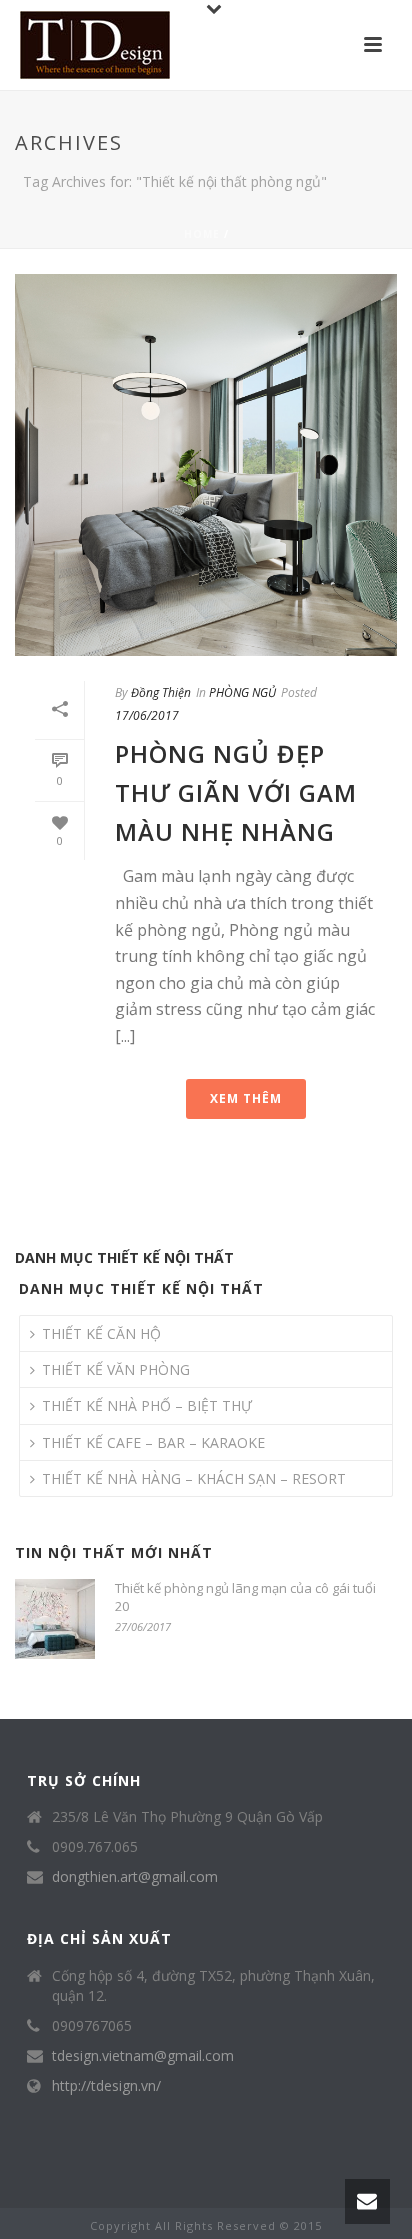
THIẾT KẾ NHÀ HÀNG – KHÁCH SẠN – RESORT (194, 1478)
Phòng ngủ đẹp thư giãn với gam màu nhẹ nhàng (236, 792)
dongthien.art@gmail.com (135, 1877)
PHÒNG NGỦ (242, 692)
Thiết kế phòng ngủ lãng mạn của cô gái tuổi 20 (245, 1597)
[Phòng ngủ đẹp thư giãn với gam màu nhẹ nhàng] (206, 465)
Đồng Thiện (161, 692)
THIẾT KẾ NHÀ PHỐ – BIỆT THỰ (147, 1405)
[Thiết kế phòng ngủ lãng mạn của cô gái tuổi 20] (55, 1619)
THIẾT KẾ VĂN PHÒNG (116, 1369)
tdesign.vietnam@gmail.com (143, 2056)
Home (202, 234)
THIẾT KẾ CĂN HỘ (101, 1333)
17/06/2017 (147, 715)
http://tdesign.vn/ (106, 2086)
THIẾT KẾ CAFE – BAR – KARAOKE (153, 1442)
